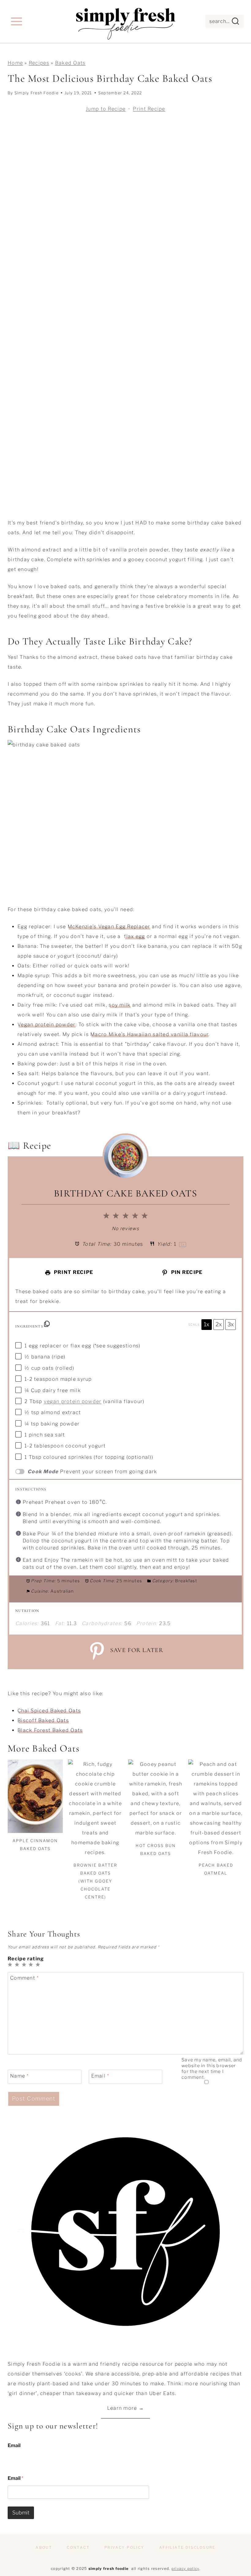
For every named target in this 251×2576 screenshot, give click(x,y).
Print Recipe (149, 109)
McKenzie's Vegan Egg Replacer (109, 927)
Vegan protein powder (47, 1025)
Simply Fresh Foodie (36, 93)
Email (100, 2076)
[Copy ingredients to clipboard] (47, 1324)
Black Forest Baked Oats (50, 1730)
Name (19, 2076)
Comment (24, 1978)
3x (231, 1324)
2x (219, 1324)
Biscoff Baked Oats (43, 1720)
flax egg (134, 936)
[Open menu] (17, 21)
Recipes (39, 63)
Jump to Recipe (106, 109)
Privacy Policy (124, 2547)
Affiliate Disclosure (187, 2547)
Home (15, 63)
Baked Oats (70, 63)
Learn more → (125, 2408)
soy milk (120, 1005)
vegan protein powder (73, 1401)
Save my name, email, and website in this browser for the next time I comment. (212, 2068)
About (44, 2547)
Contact (78, 2547)
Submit (21, 2513)
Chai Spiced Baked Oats (49, 1711)
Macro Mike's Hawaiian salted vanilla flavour (149, 1034)
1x (207, 1324)
